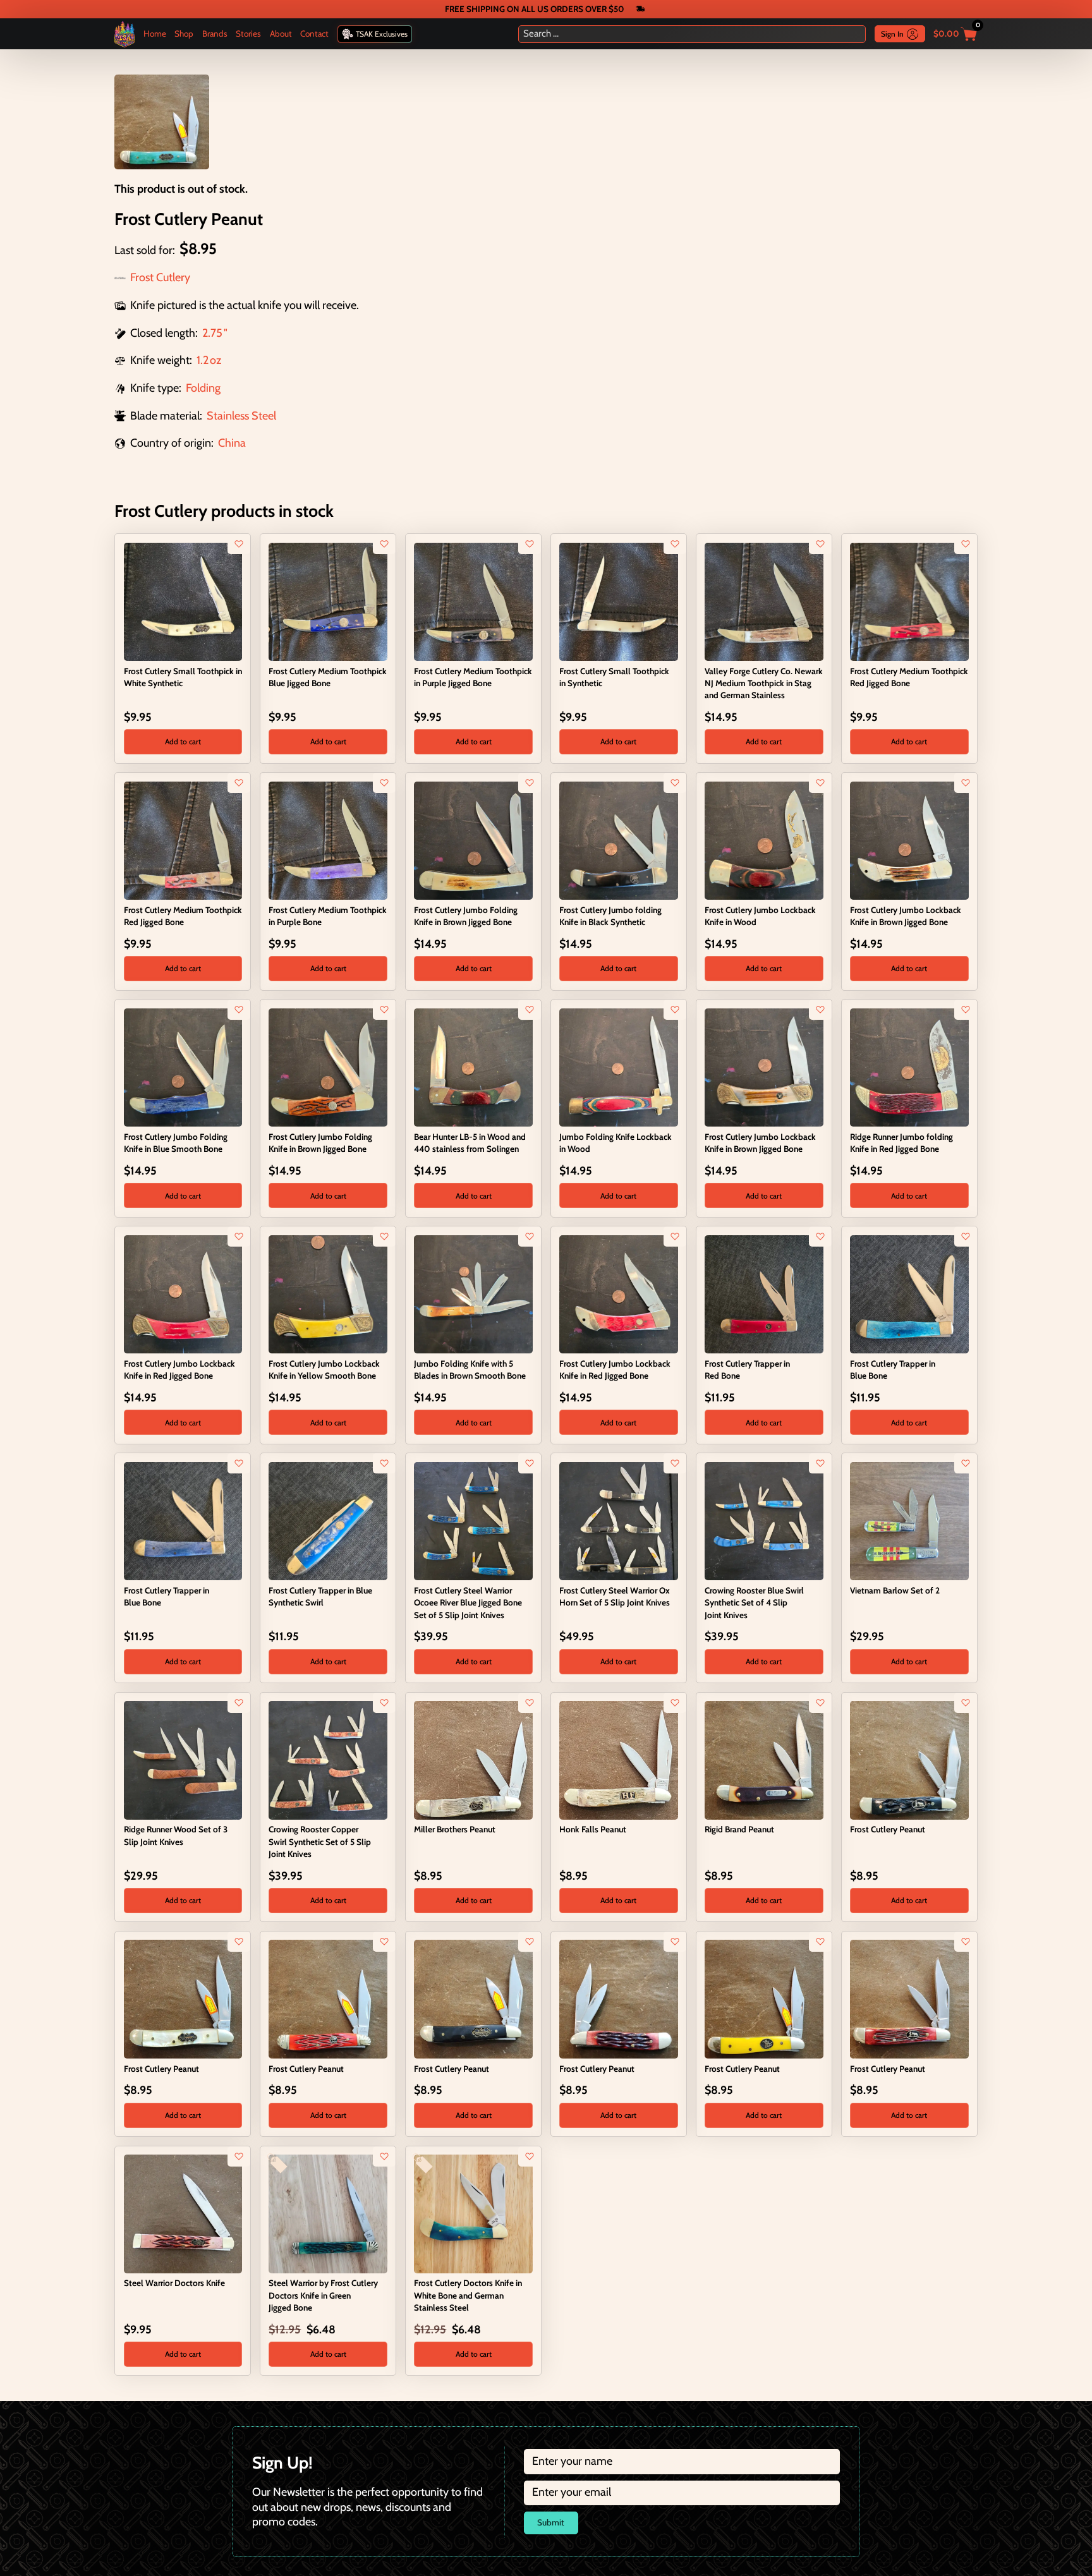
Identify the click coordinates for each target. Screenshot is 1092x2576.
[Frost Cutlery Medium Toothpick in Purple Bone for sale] (328, 840)
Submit (551, 2522)
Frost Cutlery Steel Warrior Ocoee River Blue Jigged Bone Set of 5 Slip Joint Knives (468, 1602)
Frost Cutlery (160, 277)
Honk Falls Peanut (593, 1829)
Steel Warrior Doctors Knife (174, 2283)
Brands (215, 33)
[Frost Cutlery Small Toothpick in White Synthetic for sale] (183, 601)
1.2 (203, 360)
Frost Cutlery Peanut (888, 1829)
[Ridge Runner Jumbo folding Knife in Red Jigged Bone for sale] (909, 1067)
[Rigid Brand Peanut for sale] (764, 1759)
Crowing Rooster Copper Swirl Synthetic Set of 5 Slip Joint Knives (320, 1841)
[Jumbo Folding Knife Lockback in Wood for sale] (618, 1067)
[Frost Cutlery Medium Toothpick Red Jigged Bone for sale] (909, 601)
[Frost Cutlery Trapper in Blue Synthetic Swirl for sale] (328, 1520)
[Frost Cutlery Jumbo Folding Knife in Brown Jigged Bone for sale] (473, 840)
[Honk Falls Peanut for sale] (618, 1759)
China (232, 443)
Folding (203, 388)
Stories (248, 33)
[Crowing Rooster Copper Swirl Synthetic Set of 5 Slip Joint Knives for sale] (328, 1759)
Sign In (892, 34)
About (281, 33)
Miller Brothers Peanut (455, 1829)
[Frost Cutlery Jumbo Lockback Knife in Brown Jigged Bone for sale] (909, 840)
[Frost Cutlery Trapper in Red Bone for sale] (764, 1293)
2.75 (212, 333)
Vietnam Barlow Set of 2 (895, 1590)
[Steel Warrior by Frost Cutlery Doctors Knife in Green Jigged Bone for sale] (328, 2213)
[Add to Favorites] (239, 544)
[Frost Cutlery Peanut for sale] (909, 1759)
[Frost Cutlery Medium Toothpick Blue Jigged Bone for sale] (328, 601)
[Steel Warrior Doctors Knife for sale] (183, 2213)
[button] (183, 742)
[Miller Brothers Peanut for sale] (473, 1759)
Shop (184, 33)
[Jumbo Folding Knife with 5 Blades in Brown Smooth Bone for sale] (473, 1293)
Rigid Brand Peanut (739, 1829)
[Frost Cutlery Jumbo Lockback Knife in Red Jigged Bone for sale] (183, 1293)
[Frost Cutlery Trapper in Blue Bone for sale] (909, 1293)
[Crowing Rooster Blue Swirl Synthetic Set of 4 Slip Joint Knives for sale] (764, 1520)
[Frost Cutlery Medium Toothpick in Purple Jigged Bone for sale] (473, 601)
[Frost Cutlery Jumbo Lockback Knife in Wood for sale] (764, 840)
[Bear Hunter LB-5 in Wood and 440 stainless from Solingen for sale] (473, 1067)
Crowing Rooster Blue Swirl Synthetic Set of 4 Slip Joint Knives (754, 1602)
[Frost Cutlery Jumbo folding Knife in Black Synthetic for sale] (618, 840)
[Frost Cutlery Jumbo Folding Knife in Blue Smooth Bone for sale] (183, 1067)
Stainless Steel (241, 416)
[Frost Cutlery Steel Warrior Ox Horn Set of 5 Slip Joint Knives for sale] (618, 1520)
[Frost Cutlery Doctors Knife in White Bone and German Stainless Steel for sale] (473, 2213)
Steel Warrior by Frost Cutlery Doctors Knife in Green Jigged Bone (323, 2295)
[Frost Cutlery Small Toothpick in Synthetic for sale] (618, 601)
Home (155, 33)
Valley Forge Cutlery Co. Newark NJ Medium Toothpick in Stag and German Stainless (764, 683)
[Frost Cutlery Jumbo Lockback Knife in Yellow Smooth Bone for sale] (328, 1293)
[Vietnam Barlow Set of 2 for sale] (909, 1520)
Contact (314, 33)
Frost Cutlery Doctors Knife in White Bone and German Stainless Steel (468, 2295)
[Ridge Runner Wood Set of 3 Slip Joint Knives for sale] (183, 1759)
